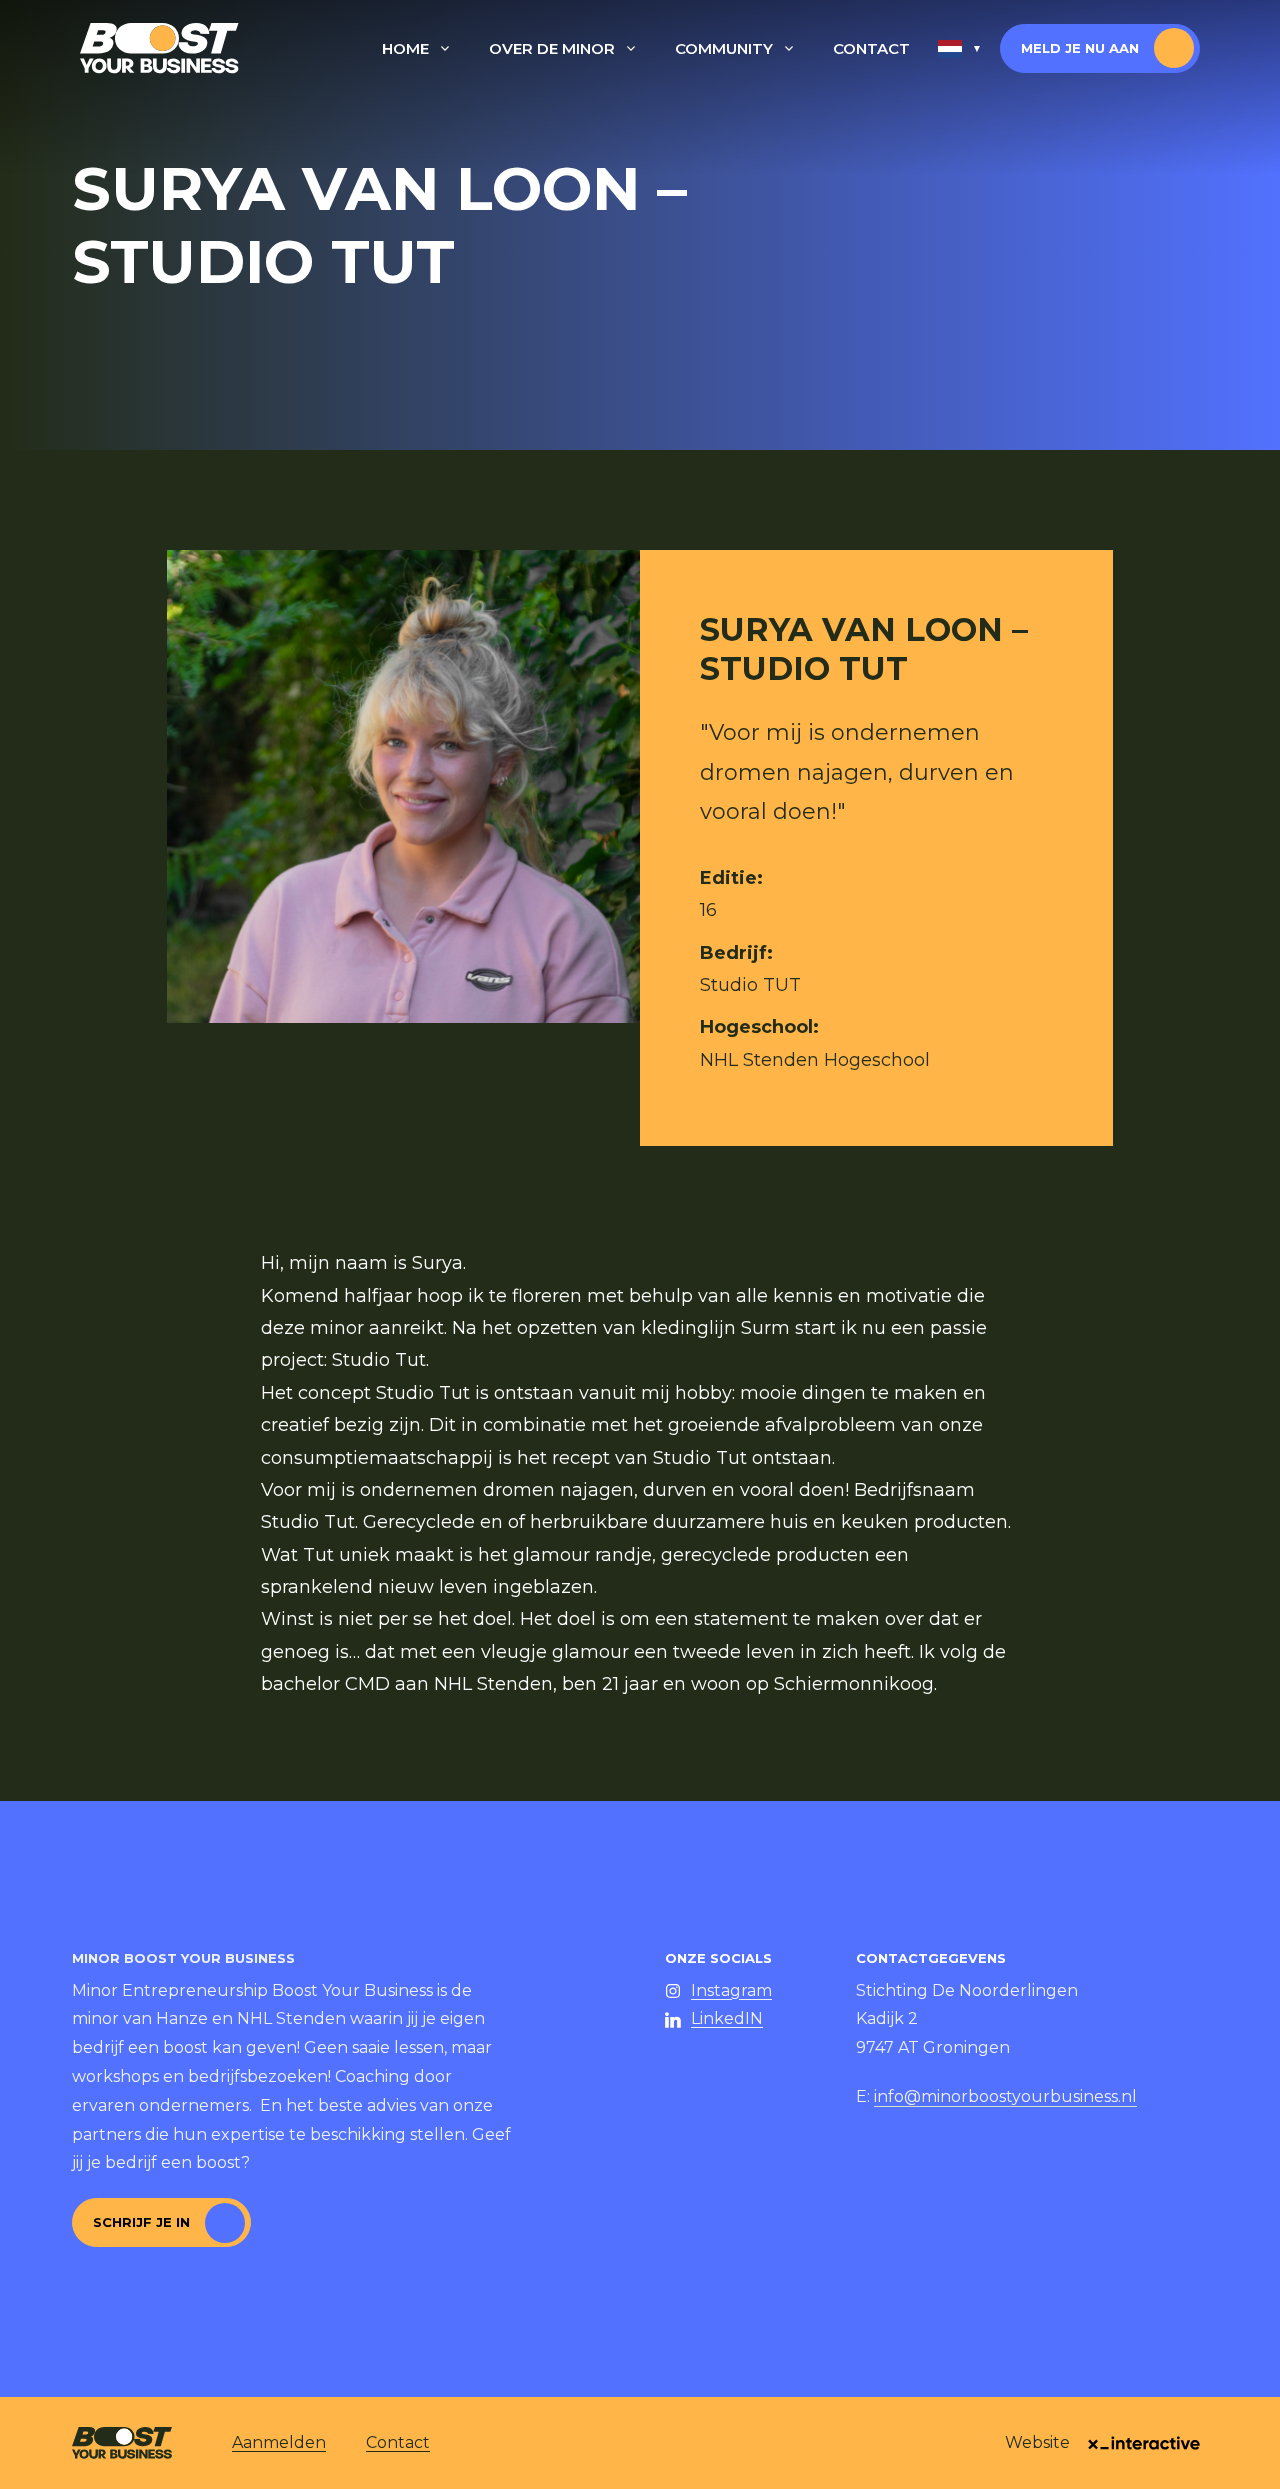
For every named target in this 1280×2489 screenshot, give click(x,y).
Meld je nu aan (1080, 48)
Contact (871, 48)
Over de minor (552, 48)
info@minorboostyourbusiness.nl (1005, 2096)
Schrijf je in (141, 2222)
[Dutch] (960, 49)
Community (724, 48)
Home (405, 48)
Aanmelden (279, 2442)
